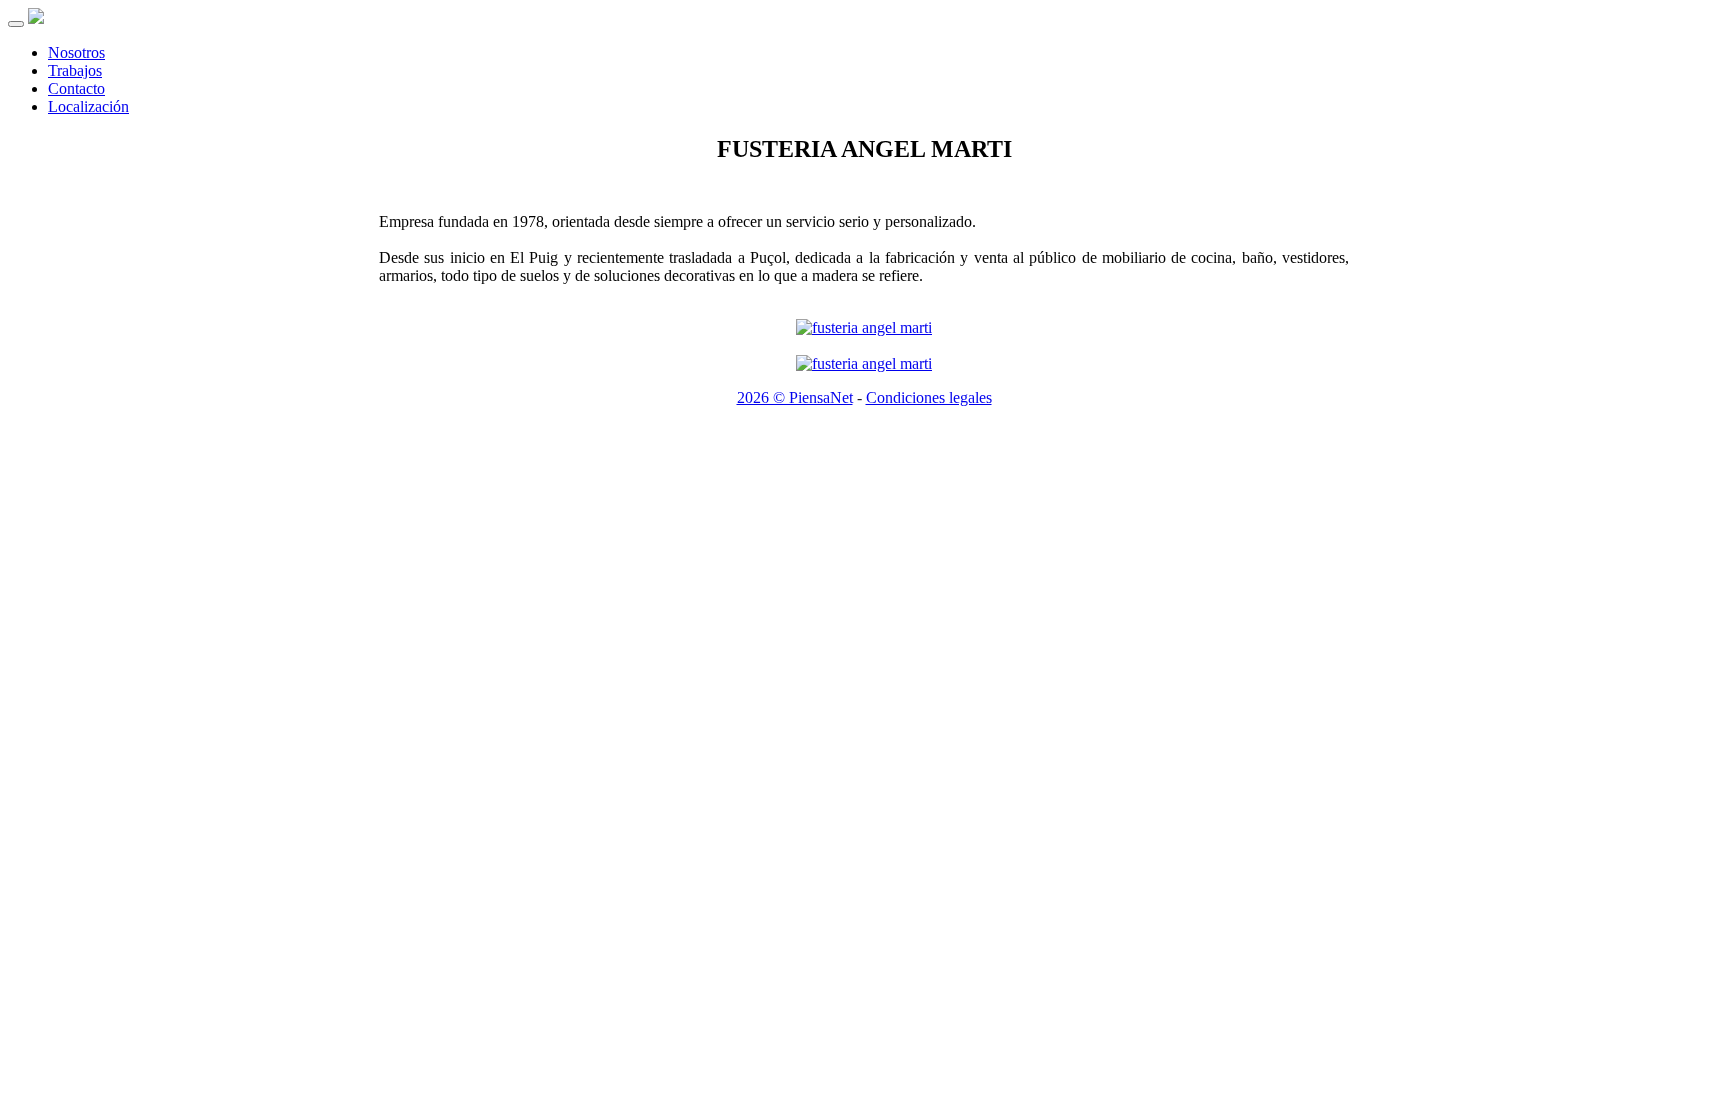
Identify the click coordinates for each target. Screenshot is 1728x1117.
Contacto (76, 88)
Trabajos (75, 70)
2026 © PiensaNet (795, 397)
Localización (88, 106)
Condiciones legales (929, 397)
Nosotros (76, 52)
